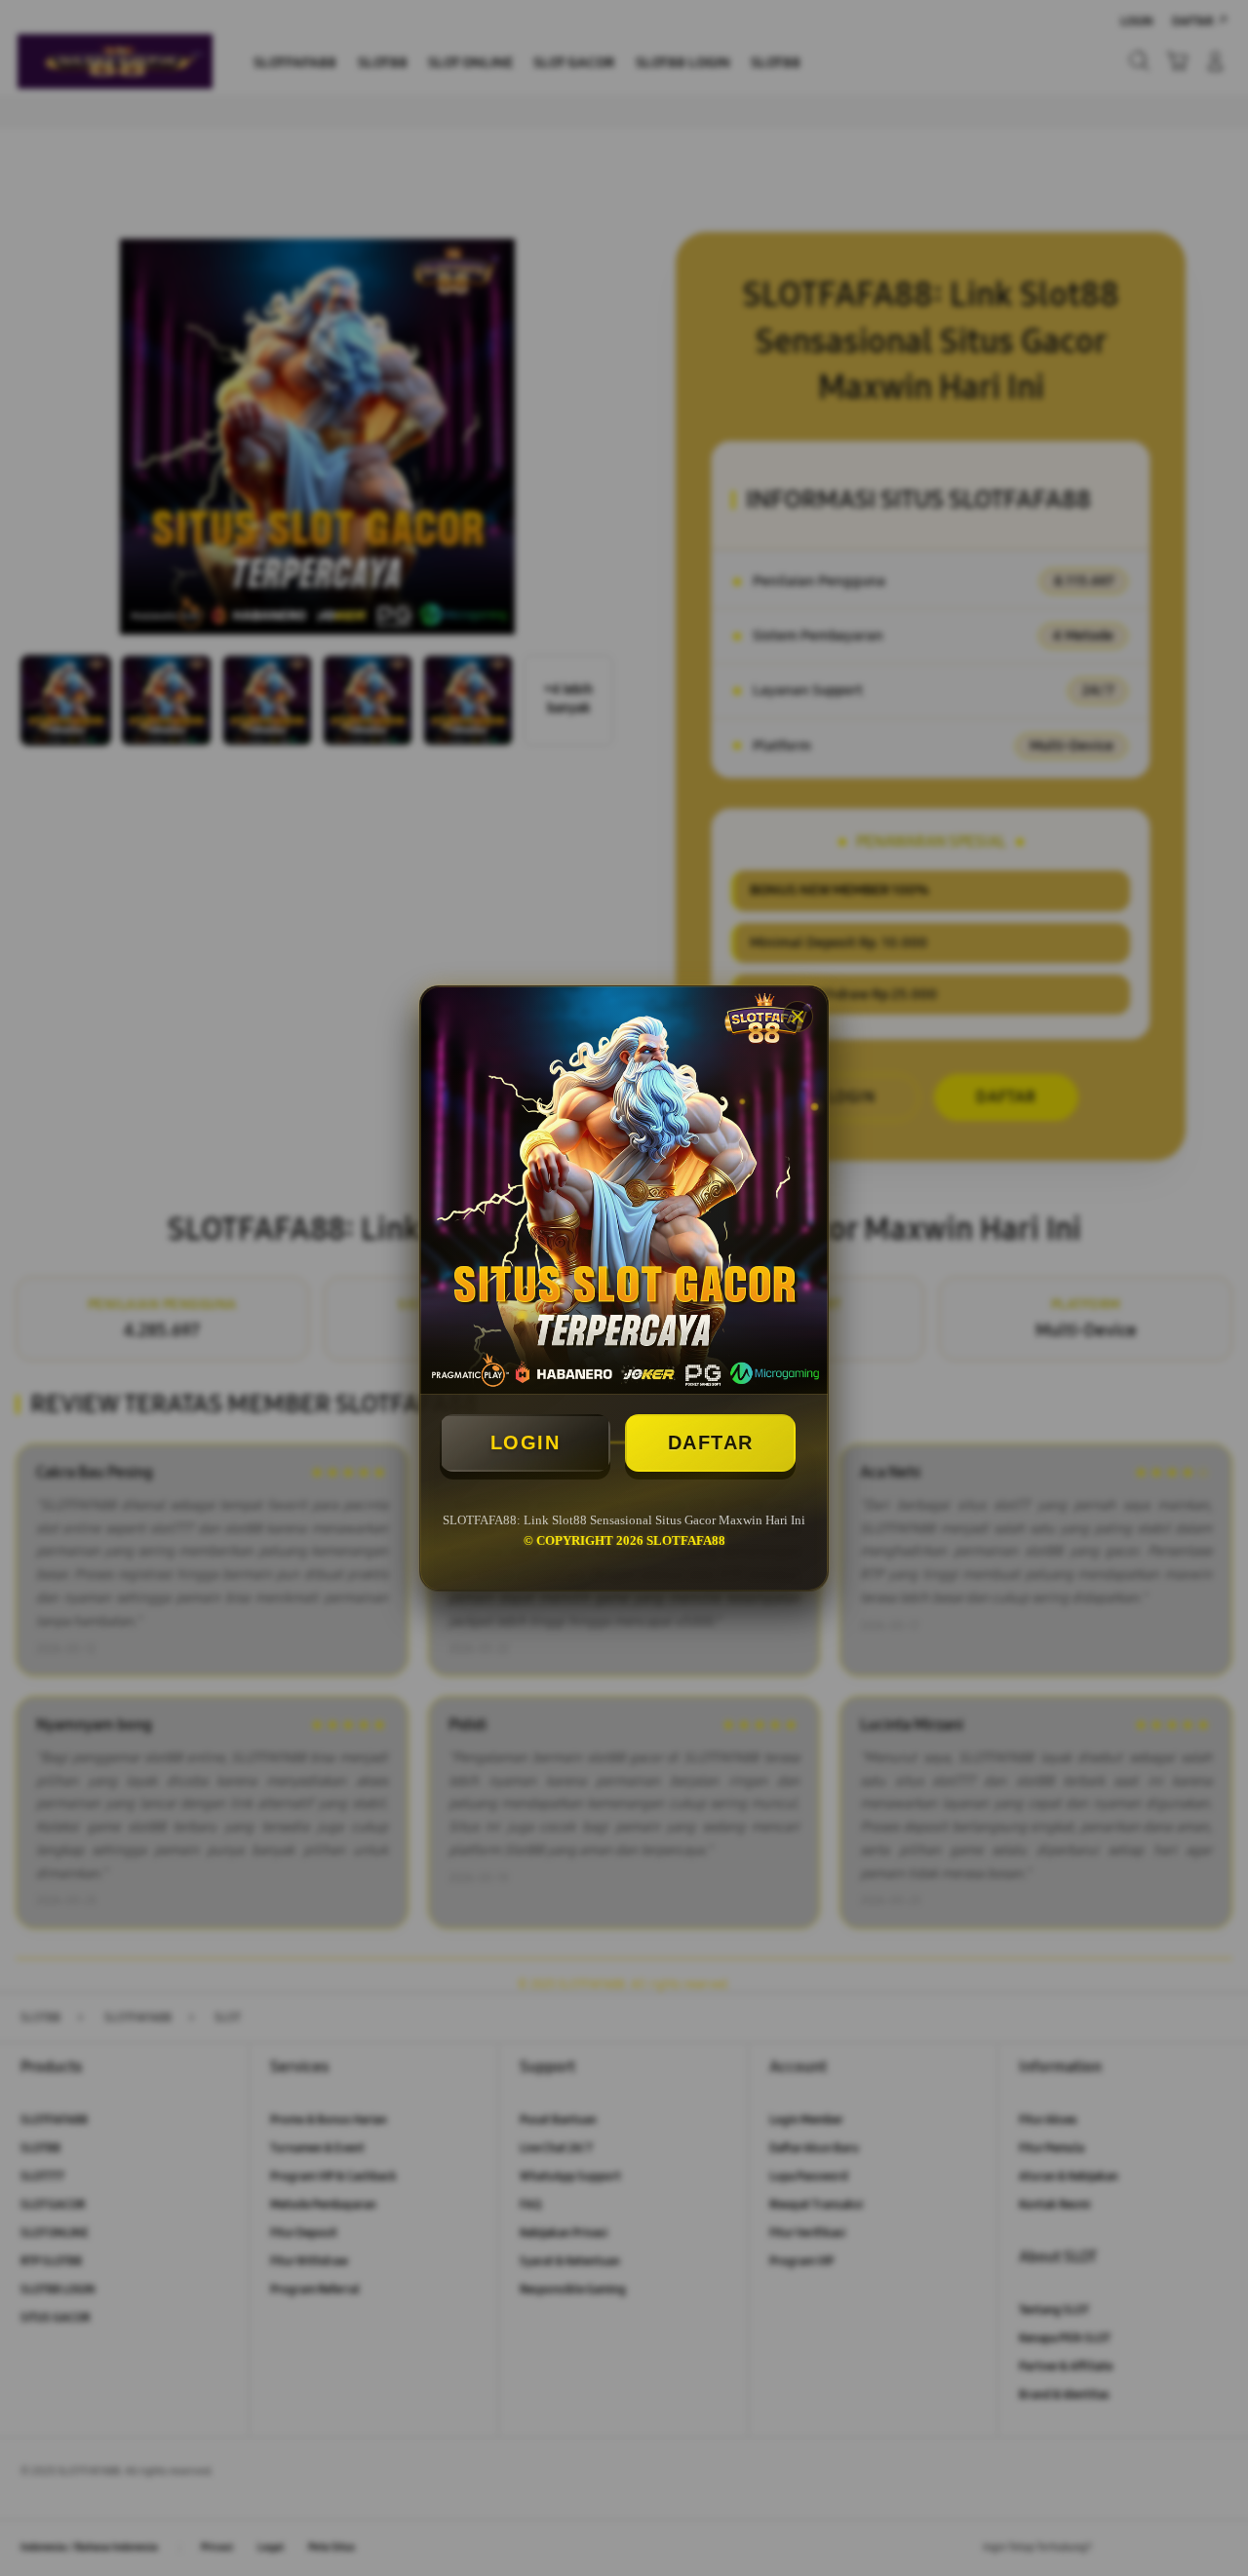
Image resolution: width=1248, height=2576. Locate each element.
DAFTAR (711, 1442)
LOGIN (526, 1442)
